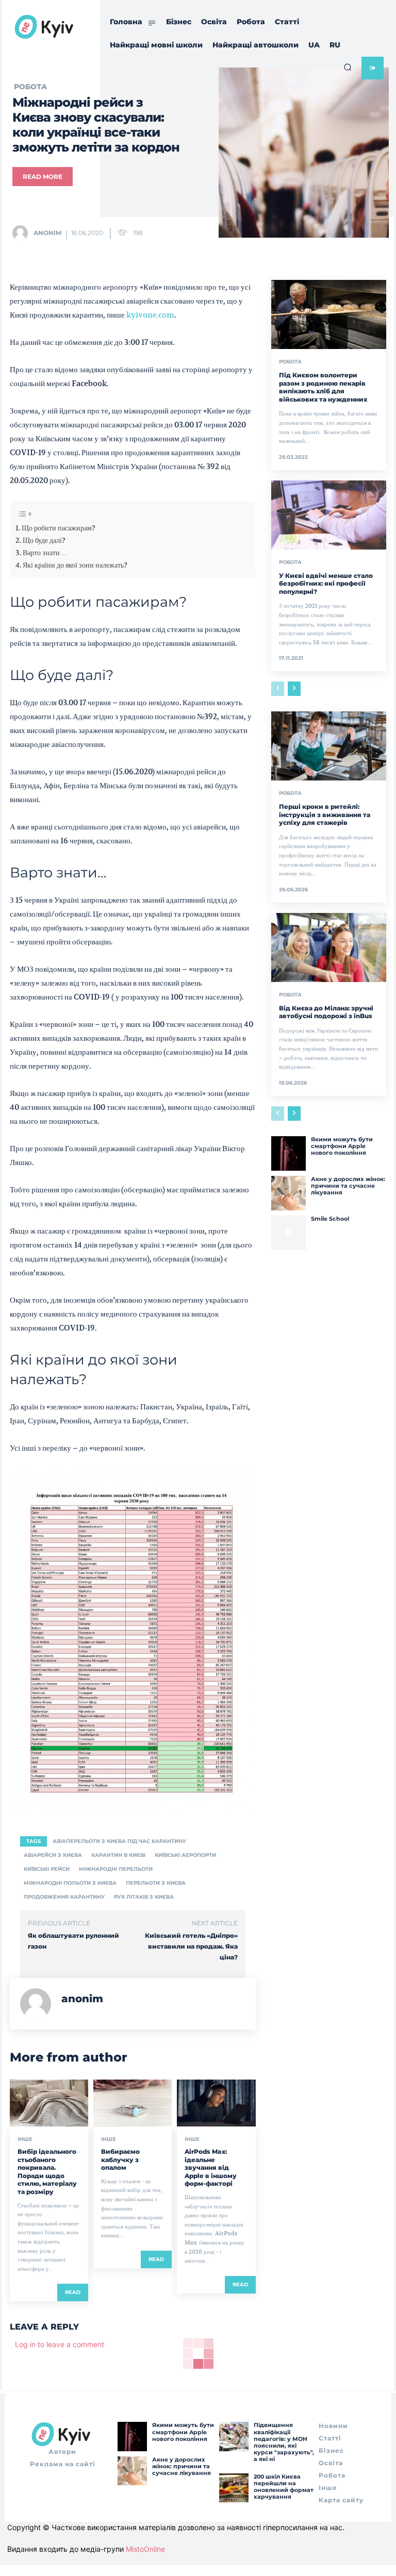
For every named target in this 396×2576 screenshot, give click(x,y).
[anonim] (22, 233)
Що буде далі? (44, 540)
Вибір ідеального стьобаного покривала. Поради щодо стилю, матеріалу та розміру (47, 2172)
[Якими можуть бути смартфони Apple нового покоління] (288, 1153)
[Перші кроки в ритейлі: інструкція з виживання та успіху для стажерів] (329, 746)
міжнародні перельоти (116, 1869)
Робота (290, 362)
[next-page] (294, 689)
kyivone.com (150, 315)
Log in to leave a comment (60, 2344)
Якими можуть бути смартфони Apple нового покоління (342, 1146)
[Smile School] (288, 1233)
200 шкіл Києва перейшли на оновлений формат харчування (284, 2487)
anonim (47, 233)
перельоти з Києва (156, 1883)
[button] (348, 67)
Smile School (330, 1219)
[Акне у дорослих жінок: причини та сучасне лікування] (288, 1193)
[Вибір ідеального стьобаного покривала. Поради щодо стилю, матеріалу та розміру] (49, 2103)
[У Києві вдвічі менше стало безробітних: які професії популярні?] (329, 515)
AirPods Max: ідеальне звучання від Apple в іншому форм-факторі (211, 2167)
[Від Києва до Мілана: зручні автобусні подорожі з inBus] (329, 948)
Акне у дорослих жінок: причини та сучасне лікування (348, 1186)
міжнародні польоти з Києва (70, 1883)
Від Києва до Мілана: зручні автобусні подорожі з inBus (326, 1012)
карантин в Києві (118, 1855)
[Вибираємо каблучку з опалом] (133, 2103)
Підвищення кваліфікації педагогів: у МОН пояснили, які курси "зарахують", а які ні (284, 2442)
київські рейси (47, 1869)
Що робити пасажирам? (59, 528)
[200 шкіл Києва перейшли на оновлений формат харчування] (234, 2488)
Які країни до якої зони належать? (75, 565)
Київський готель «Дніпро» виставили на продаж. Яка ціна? (191, 1946)
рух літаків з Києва (144, 1897)
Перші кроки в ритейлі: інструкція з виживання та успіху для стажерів (325, 815)
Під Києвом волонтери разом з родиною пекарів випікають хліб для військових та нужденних (323, 387)
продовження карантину (64, 1897)
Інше (25, 2139)
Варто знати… (45, 553)
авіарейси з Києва (53, 1855)
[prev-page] (278, 689)
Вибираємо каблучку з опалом (120, 2159)
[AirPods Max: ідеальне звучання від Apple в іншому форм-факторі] (216, 2103)
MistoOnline (145, 2549)
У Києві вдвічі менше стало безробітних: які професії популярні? (326, 584)
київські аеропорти (185, 1855)
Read (73, 2292)
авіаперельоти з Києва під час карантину (119, 1841)
